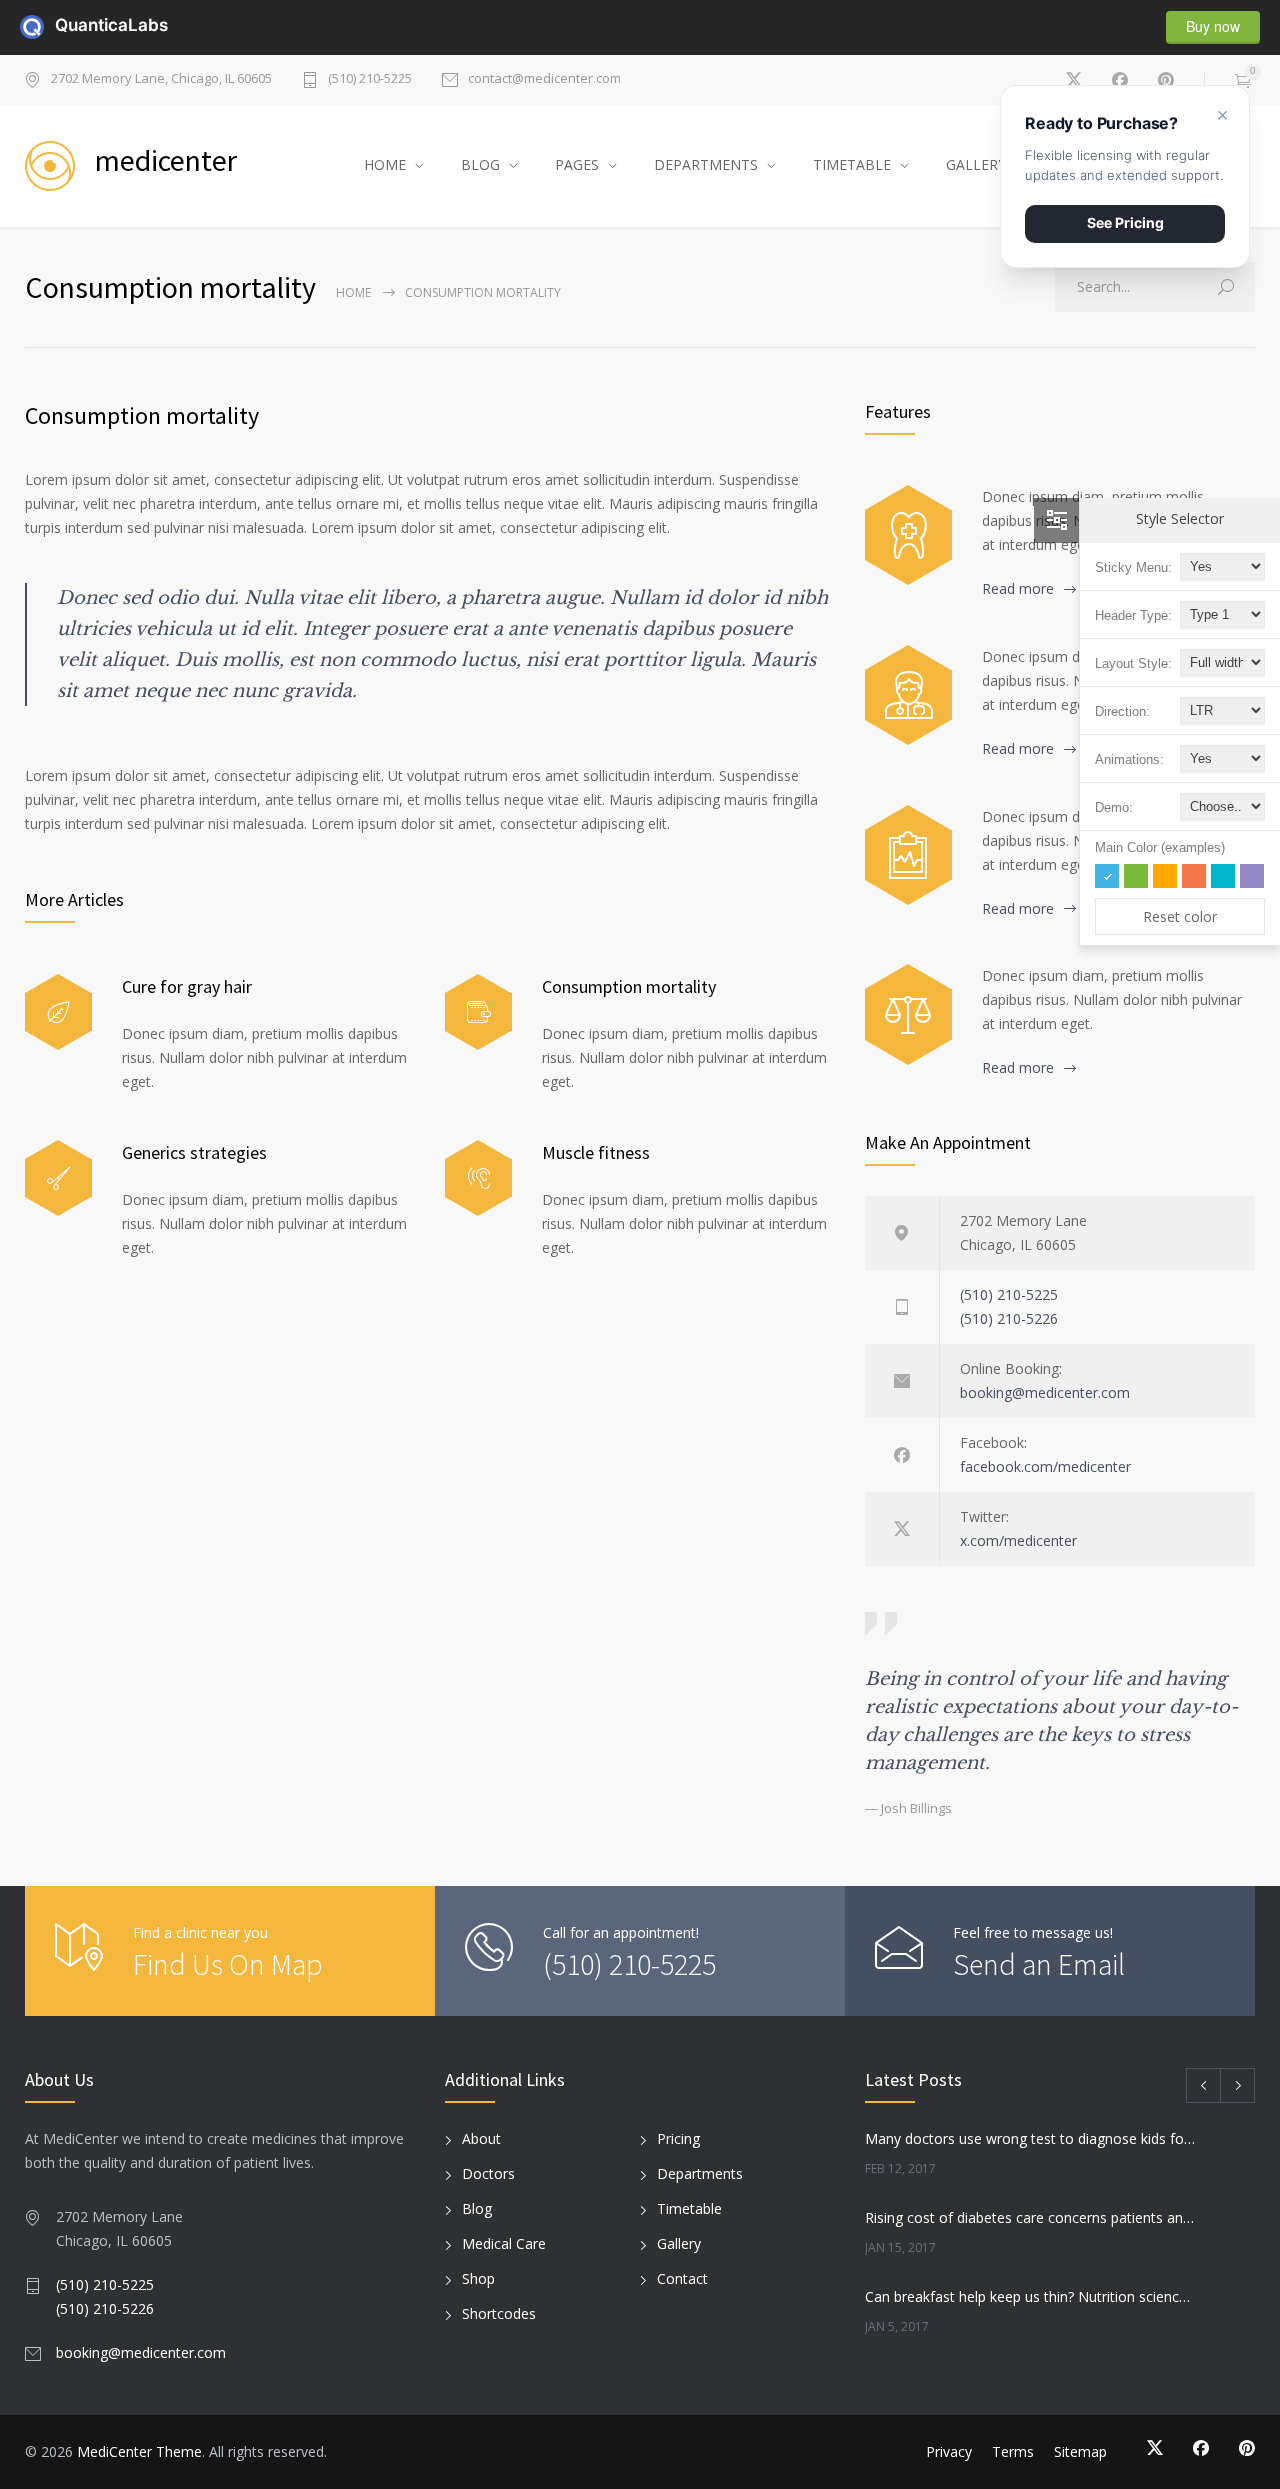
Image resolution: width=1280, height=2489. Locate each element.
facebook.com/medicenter (1045, 1466)
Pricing (678, 2138)
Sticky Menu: (1133, 567)
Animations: (1129, 759)
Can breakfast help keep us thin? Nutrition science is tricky (1031, 2296)
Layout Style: (1133, 663)
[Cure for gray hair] (58, 1012)
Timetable (689, 2208)
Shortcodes (499, 2313)
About (481, 2138)
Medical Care (504, 2243)
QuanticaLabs (67, 25)
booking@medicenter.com (1045, 1392)
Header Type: (1133, 615)
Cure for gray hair (187, 986)
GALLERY (976, 164)
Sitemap (1080, 2451)
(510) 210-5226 (1009, 1318)
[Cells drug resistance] (908, 695)
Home (353, 292)
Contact (682, 2278)
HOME (385, 164)
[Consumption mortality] (478, 1012)
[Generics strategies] (58, 1178)
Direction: (1122, 711)
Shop (478, 2278)
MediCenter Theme (139, 2451)
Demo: (1114, 807)
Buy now (1213, 26)
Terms (1013, 2451)
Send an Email (1039, 1964)
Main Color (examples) (1160, 847)
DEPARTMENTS (706, 164)
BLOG (480, 164)
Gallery (679, 2243)
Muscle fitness (596, 1152)
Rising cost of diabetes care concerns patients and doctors (1031, 2217)
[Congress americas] (908, 855)
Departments (700, 2173)
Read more (1018, 588)
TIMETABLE (852, 164)
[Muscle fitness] (478, 1178)
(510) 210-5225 (370, 79)
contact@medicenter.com (544, 79)
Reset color (1180, 916)
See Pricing (1125, 222)
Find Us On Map (228, 1964)
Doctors (488, 2173)
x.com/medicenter (1018, 1540)
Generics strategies (194, 1152)
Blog (477, 2208)
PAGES (577, 164)
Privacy (949, 2451)
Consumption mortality (142, 415)
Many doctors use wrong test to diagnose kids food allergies (1031, 2138)
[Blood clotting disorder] (908, 535)
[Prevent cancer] (908, 1014)
